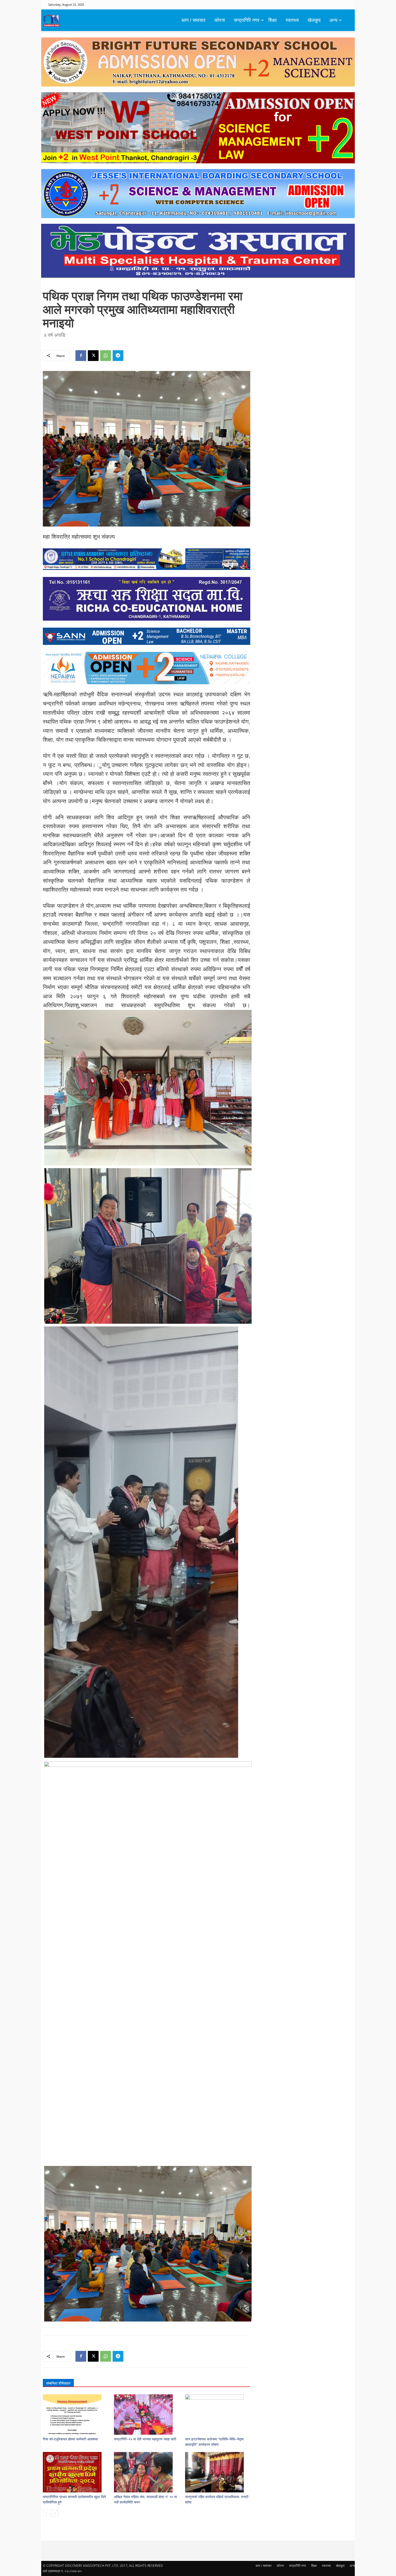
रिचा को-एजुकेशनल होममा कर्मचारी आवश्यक (70, 2439)
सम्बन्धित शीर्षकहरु (58, 2383)
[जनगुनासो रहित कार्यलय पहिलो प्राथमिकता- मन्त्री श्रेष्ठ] (218, 2472)
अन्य (333, 20)
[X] (93, 356)
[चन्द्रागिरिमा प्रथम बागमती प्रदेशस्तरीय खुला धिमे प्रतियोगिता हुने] (76, 2472)
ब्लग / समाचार (194, 20)
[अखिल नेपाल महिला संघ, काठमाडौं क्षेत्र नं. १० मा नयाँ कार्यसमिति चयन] (147, 2472)
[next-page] (55, 2513)
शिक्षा (272, 20)
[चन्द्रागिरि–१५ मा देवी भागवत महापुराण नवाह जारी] (147, 2415)
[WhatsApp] (106, 356)
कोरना (220, 20)
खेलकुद (314, 20)
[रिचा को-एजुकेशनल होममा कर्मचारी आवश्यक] (76, 2415)
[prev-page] (46, 2513)
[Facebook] (81, 356)
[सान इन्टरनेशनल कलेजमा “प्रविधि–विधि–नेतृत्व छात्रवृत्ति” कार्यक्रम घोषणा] (218, 2415)
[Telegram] (118, 356)
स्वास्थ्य (292, 20)
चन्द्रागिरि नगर (247, 20)
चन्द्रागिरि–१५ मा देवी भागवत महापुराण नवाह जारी (145, 2439)
